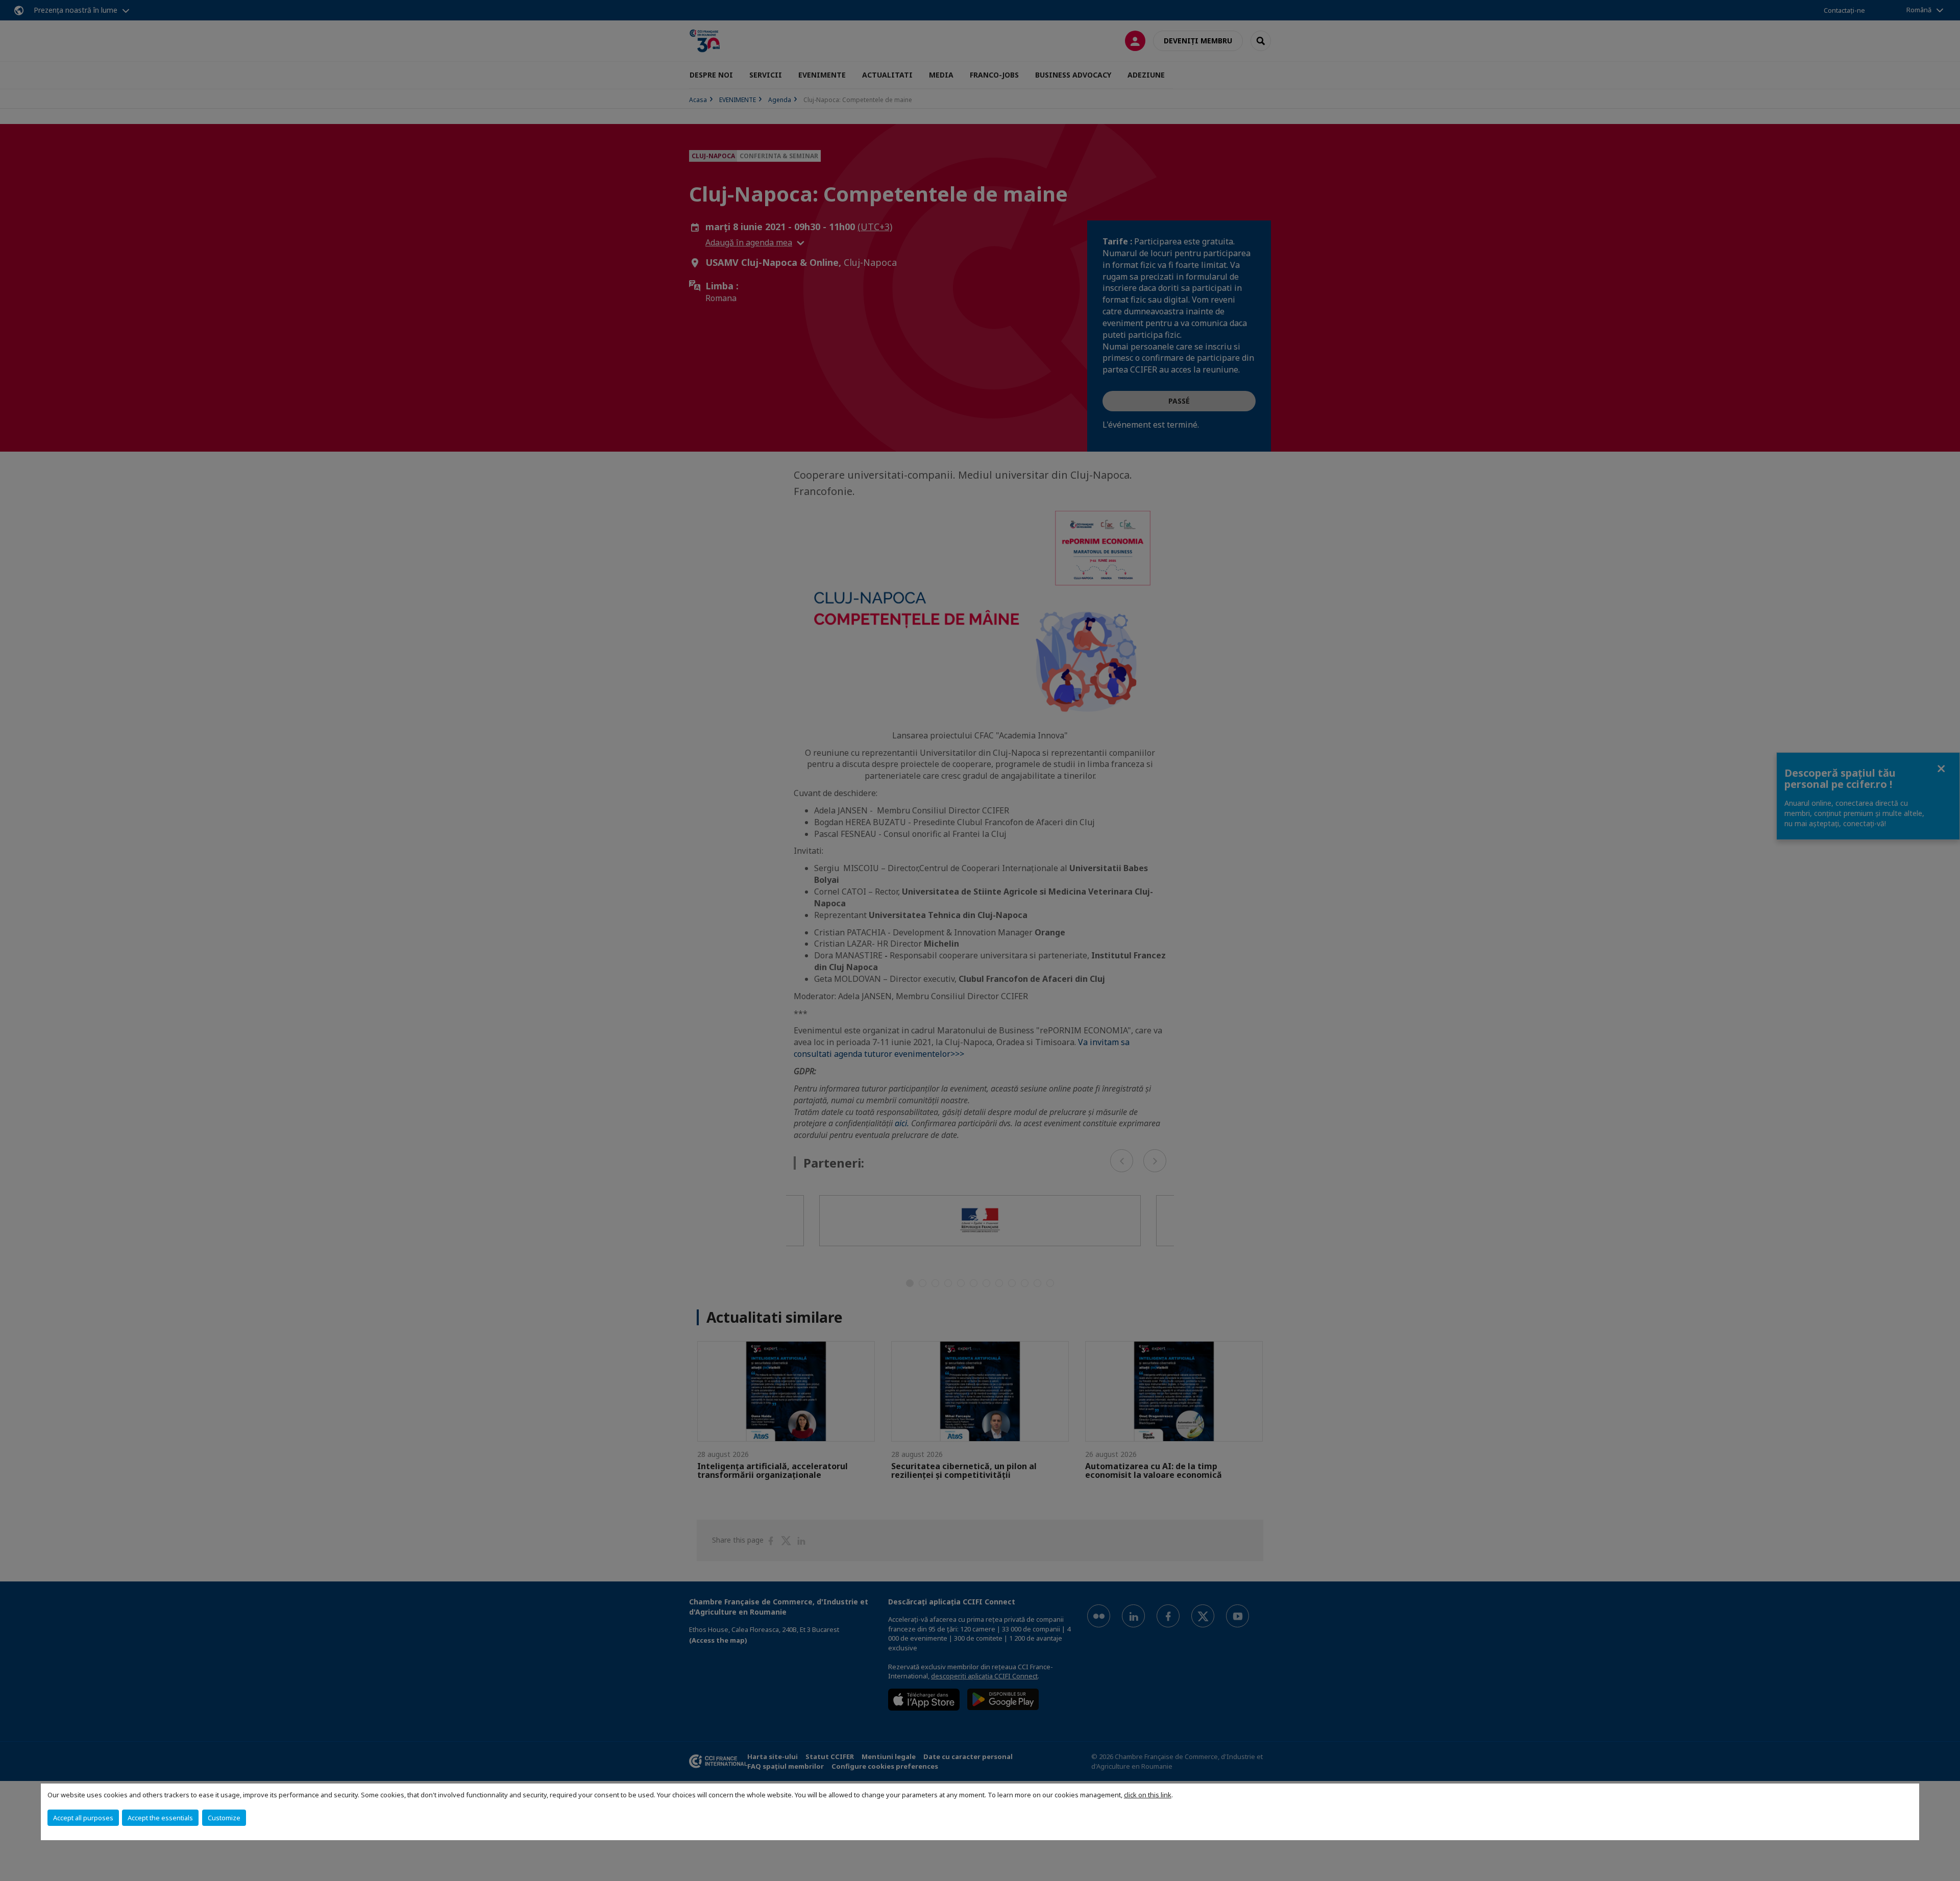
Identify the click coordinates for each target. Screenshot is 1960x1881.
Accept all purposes (83, 1818)
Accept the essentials (160, 1818)
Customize (224, 1818)
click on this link (1148, 1795)
